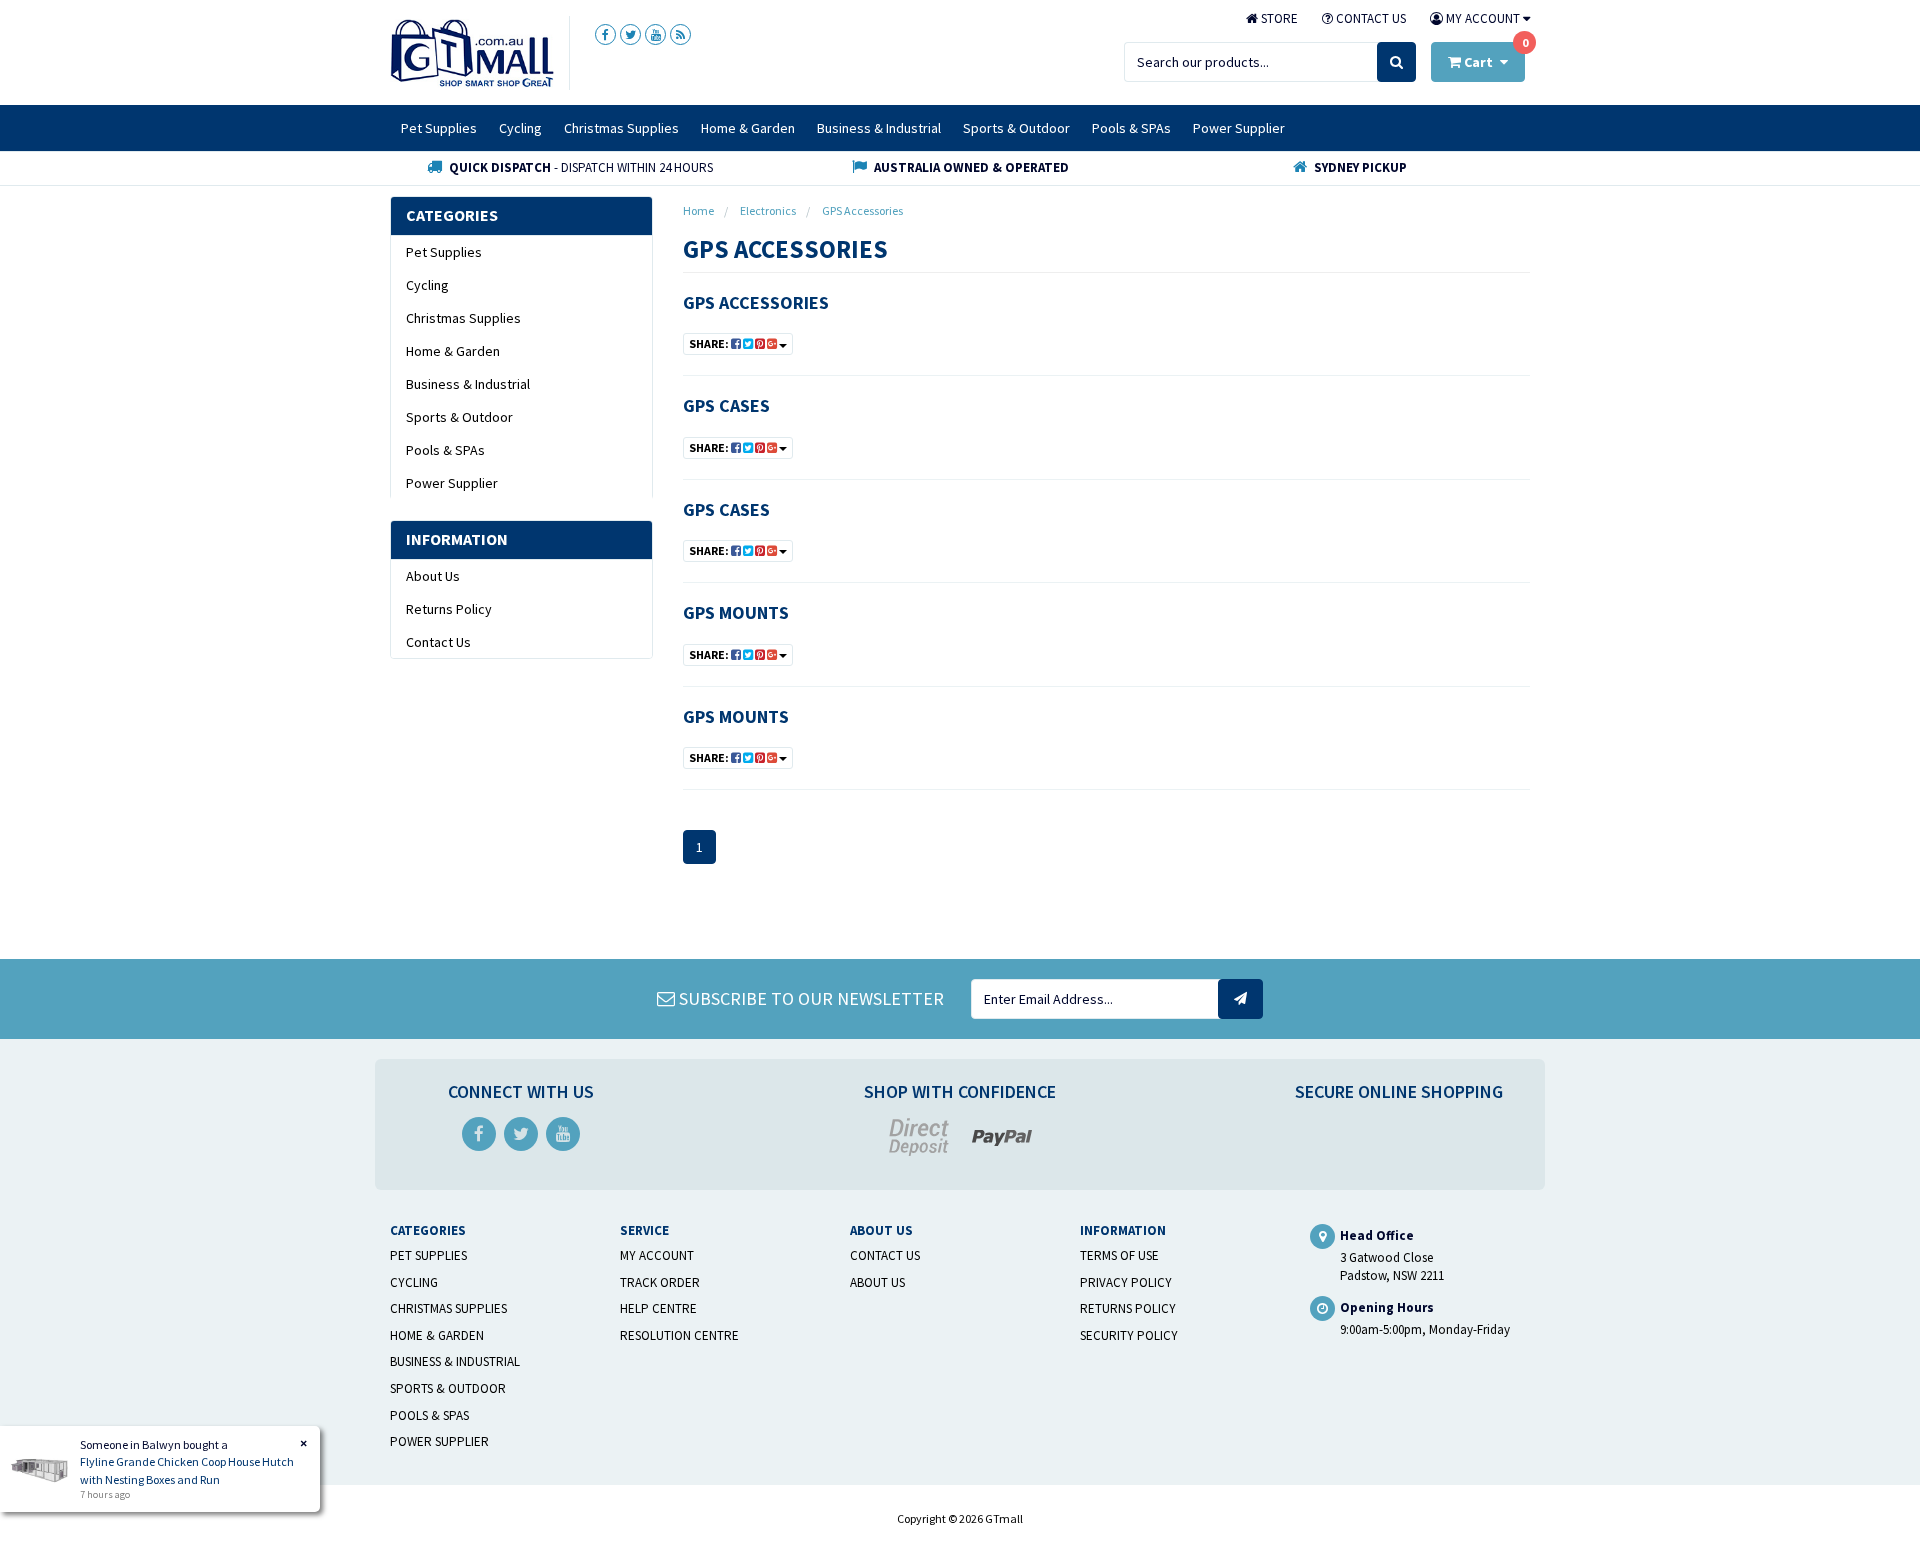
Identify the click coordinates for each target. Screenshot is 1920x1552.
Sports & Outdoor (1016, 128)
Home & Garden (748, 128)
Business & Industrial (879, 128)
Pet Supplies (439, 128)
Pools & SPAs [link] (445, 450)
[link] (605, 34)
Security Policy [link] (1129, 1335)
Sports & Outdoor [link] (459, 417)
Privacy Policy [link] (1126, 1282)
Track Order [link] (660, 1282)
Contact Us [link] (438, 642)
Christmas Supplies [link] (463, 318)
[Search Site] (1396, 62)
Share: (710, 343)
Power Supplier (1239, 128)
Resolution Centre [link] (679, 1335)
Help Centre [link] (658, 1308)
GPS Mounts (736, 612)
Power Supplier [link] (452, 483)
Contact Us (1369, 18)
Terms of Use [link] (1119, 1255)
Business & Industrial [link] (468, 384)
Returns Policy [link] (449, 609)
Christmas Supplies (621, 128)
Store (1278, 18)
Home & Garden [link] (453, 351)
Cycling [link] (427, 285)
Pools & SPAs (1131, 128)
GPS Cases (726, 405)
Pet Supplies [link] (444, 252)
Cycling (520, 128)
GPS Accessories (756, 302)
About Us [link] (433, 576)
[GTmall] (472, 52)
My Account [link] (657, 1255)
